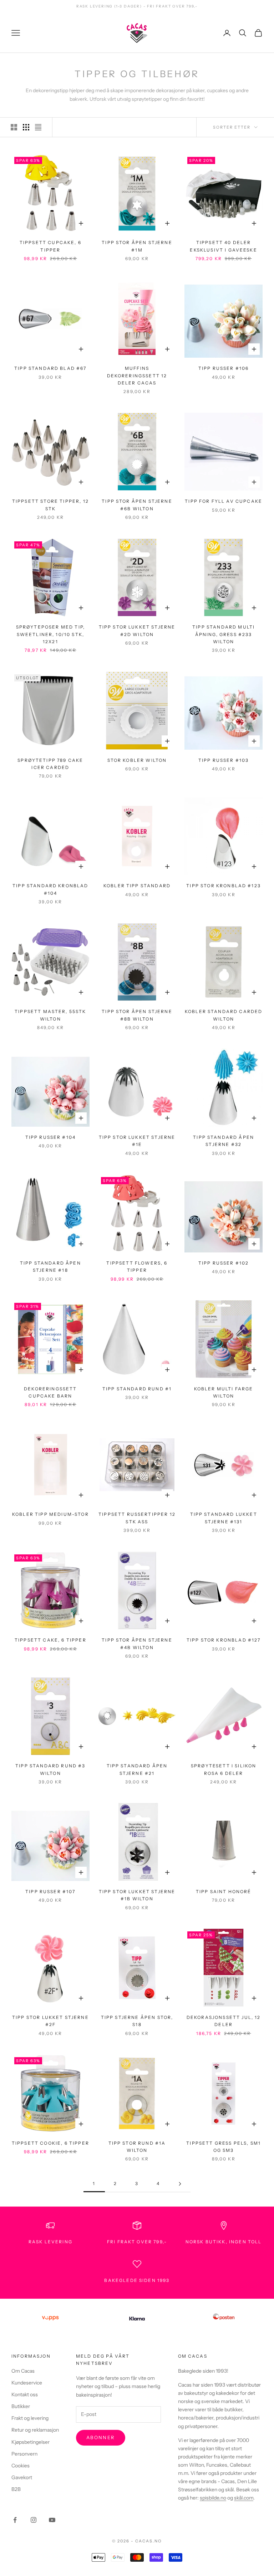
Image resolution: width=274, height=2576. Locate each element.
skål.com (244, 2498)
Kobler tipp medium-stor (50, 1514)
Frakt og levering (30, 2418)
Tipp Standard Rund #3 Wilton (50, 1769)
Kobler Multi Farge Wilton (224, 1392)
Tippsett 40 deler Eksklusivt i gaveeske (223, 246)
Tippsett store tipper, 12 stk (50, 505)
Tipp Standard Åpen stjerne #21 (137, 1769)
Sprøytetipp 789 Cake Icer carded (50, 764)
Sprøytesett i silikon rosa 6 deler (224, 1769)
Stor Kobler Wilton (137, 760)
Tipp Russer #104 (51, 1137)
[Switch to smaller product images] (26, 127)
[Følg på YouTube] (52, 2520)
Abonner (101, 2437)
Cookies (21, 2466)
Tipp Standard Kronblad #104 (50, 889)
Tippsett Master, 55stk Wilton (50, 1015)
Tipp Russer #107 (50, 1892)
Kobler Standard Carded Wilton (224, 1015)
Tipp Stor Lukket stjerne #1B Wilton (137, 1895)
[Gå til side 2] (180, 2184)
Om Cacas (23, 2371)
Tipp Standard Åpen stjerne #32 (224, 1141)
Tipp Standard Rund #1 (137, 1389)
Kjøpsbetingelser (31, 2442)
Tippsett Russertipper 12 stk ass (137, 1518)
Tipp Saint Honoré (224, 1892)
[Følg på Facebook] (15, 2520)
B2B (16, 2489)
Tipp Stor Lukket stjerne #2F (50, 2021)
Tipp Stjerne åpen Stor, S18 (137, 2021)
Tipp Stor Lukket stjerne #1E (137, 1141)
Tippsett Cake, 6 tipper (50, 1640)
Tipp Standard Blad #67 (50, 368)
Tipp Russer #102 (224, 1263)
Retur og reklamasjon (35, 2430)
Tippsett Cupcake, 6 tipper (50, 246)
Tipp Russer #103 (224, 760)
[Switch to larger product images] (14, 127)
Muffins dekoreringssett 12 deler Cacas (137, 376)
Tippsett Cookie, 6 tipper (50, 2143)
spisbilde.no (213, 2498)
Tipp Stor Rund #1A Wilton (137, 2147)
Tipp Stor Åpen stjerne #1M (137, 246)
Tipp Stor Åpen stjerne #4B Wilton (137, 1644)
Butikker (21, 2406)
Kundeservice (27, 2383)
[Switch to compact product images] (38, 127)
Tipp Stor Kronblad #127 (224, 1640)
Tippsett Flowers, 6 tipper (137, 1267)
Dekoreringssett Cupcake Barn (50, 1392)
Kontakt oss (25, 2394)
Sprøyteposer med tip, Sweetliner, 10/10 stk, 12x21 (50, 634)
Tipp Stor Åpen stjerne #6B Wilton (137, 505)
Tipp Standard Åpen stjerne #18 (50, 1267)
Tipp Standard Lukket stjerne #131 (224, 1518)
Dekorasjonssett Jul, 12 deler (224, 2021)
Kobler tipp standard (137, 886)
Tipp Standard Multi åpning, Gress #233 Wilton (224, 634)
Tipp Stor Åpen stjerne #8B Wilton (137, 1015)
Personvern (24, 2454)
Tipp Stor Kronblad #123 (224, 886)
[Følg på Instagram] (34, 2520)
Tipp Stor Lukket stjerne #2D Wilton (137, 631)
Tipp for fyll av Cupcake (224, 501)
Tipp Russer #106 (224, 368)
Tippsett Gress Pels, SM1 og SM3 (224, 2147)
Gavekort (22, 2477)
